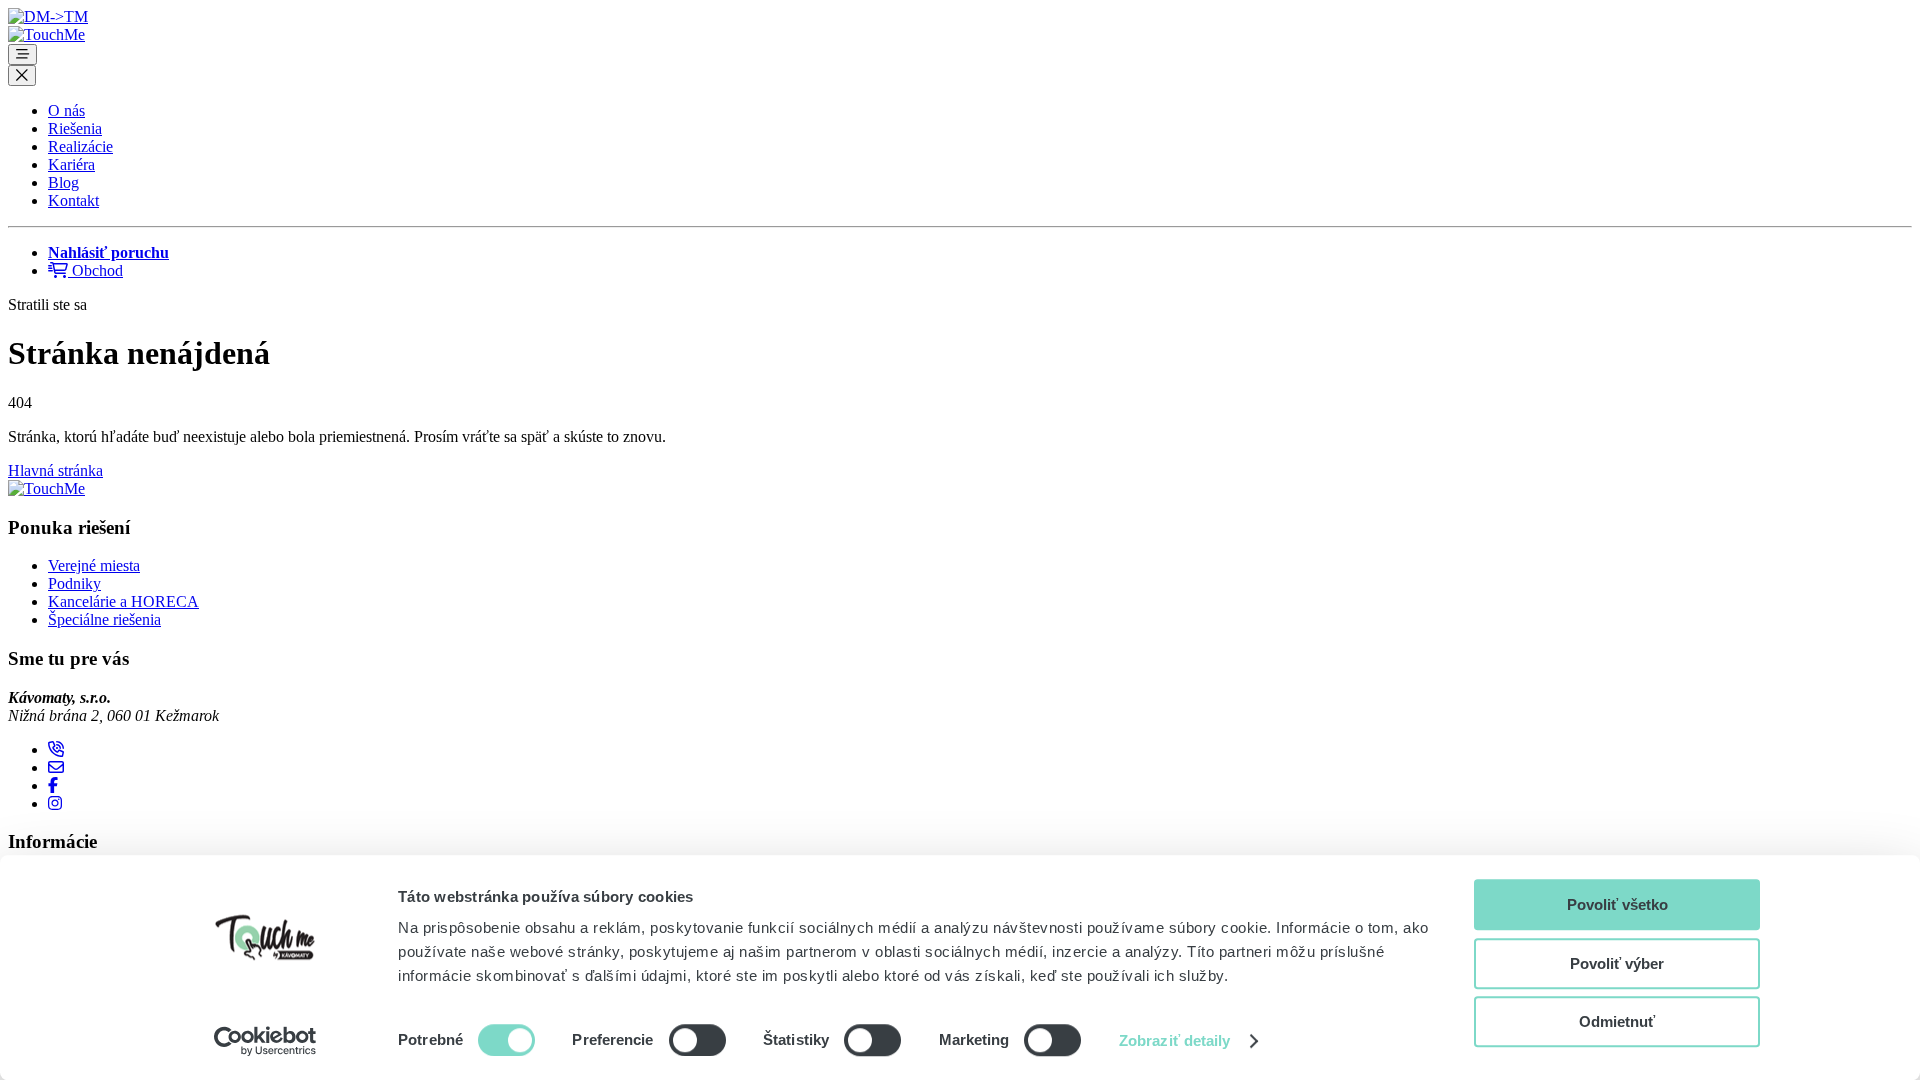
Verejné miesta (94, 565)
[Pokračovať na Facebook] (53, 785)
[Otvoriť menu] (22, 54)
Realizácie (80, 146)
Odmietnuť (1617, 1021)
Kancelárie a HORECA (123, 601)
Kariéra (71, 164)
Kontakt (73, 200)
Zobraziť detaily (1175, 1040)
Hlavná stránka (55, 470)
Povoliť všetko (1617, 904)
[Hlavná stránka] (46, 34)
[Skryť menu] (22, 75)
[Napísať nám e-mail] (56, 767)
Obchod (95, 270)
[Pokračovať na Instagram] (55, 803)
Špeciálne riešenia (104, 619)
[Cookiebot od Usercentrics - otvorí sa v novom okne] (265, 1041)
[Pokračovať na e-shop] (48, 16)
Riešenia (75, 128)
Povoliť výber (1617, 963)
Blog (63, 182)
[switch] (697, 1040)
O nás (66, 110)
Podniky (74, 583)
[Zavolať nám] (56, 749)
